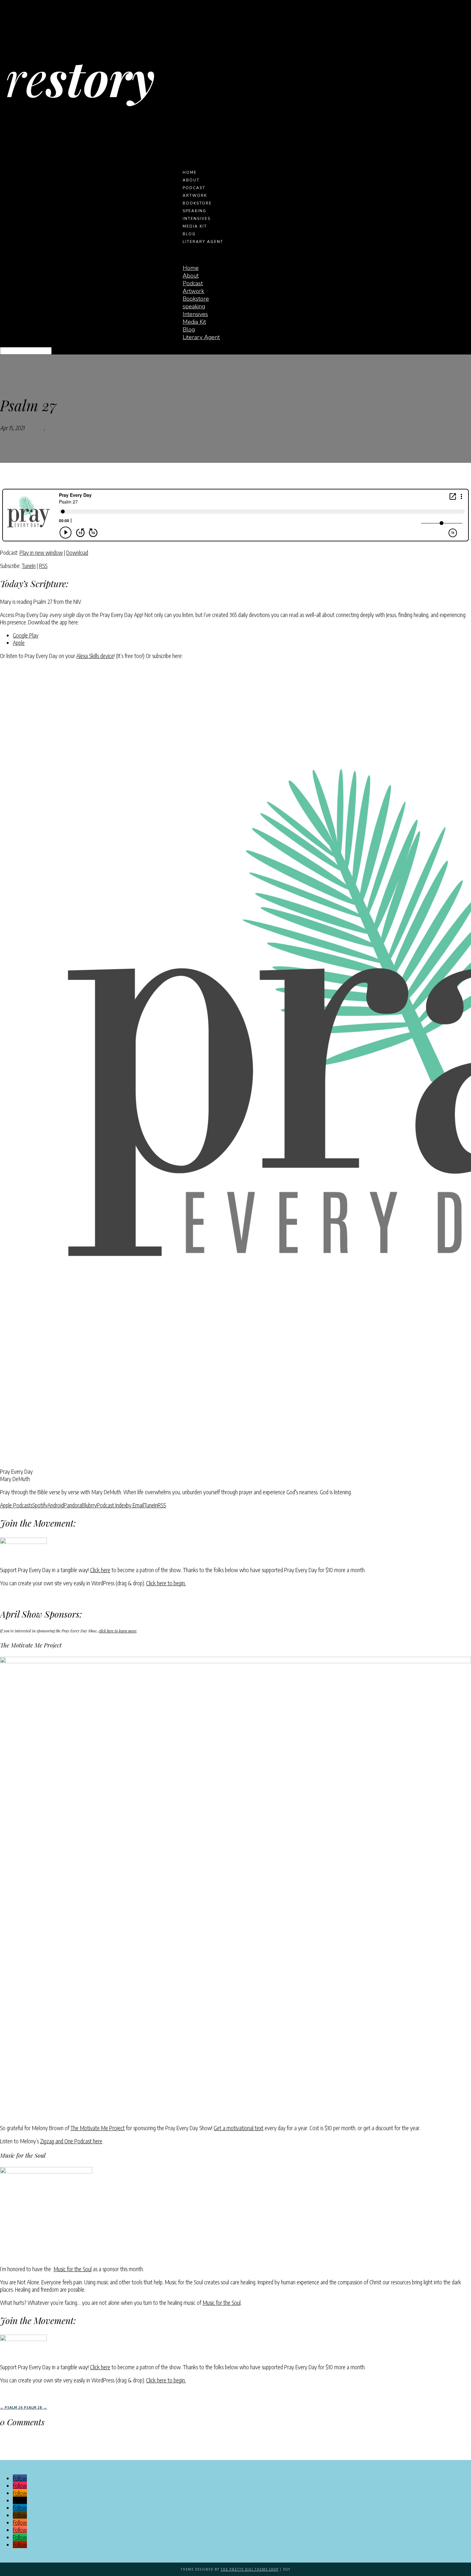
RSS (43, 566)
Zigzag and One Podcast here (71, 2141)
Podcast (194, 188)
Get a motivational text (239, 2128)
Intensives (197, 219)
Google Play (26, 635)
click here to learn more (118, 1631)
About (191, 180)
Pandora (73, 1505)
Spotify (40, 1505)
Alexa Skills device (95, 656)
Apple (19, 642)
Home (190, 172)
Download (77, 552)
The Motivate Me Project (98, 2128)
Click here (100, 1570)
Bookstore (197, 203)
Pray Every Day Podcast (72, 428)
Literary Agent (203, 242)
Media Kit (195, 226)
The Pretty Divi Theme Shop (250, 2569)
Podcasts (34, 428)
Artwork (195, 196)
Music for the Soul (73, 2269)
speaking (194, 211)
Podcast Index (112, 1505)
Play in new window (41, 552)
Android (56, 1505)
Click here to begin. (166, 1583)
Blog (189, 234)
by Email (135, 1505)
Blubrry (89, 1505)
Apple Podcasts (16, 1505)
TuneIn (29, 566)
